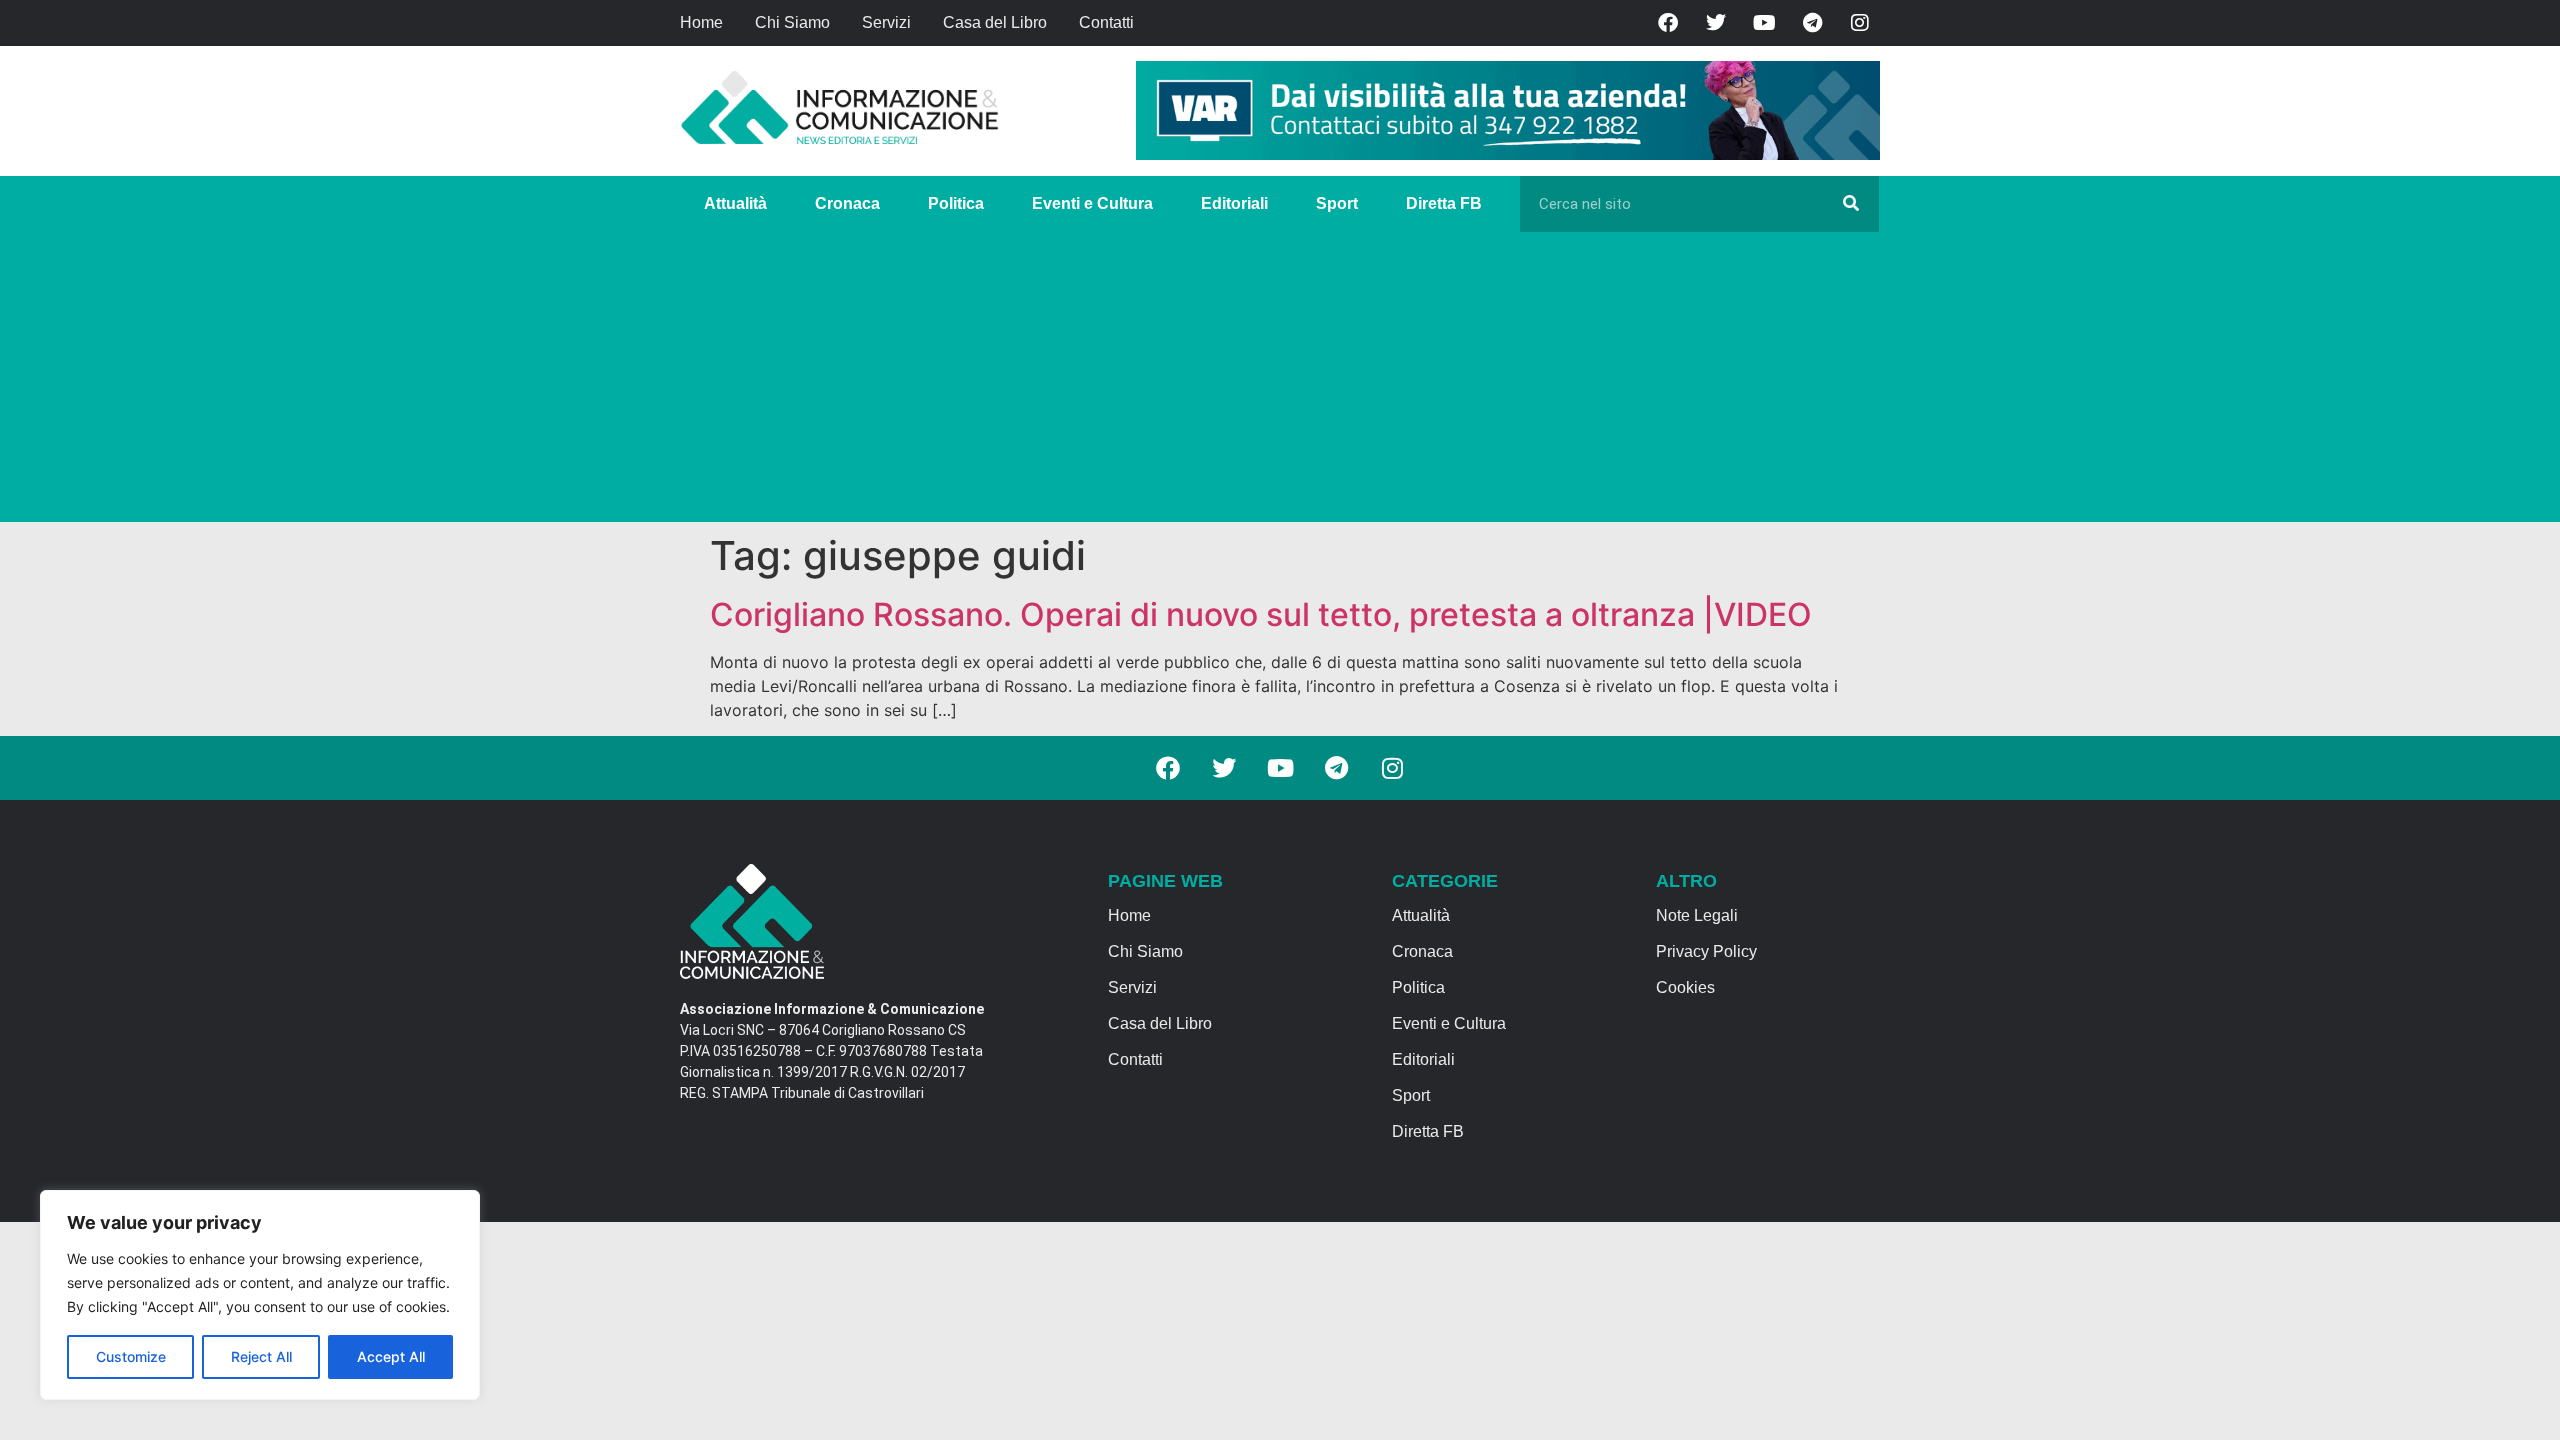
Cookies (1685, 987)
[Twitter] (1716, 23)
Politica (956, 203)
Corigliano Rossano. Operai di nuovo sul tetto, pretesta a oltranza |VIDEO (1261, 614)
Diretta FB (1444, 203)
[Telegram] (1812, 23)
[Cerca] (1851, 204)
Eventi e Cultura (1092, 203)
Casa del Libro (995, 22)
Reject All (261, 1356)
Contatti (1106, 22)
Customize (131, 1356)
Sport (1337, 203)
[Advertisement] (1280, 382)
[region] (260, 1295)
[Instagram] (1860, 23)
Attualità (735, 203)
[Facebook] (1668, 23)
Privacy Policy (1706, 951)
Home (701, 22)
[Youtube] (1764, 23)
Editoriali (1234, 203)
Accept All (391, 1356)
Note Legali (1697, 915)
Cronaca (847, 203)
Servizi (886, 22)
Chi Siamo (792, 22)
